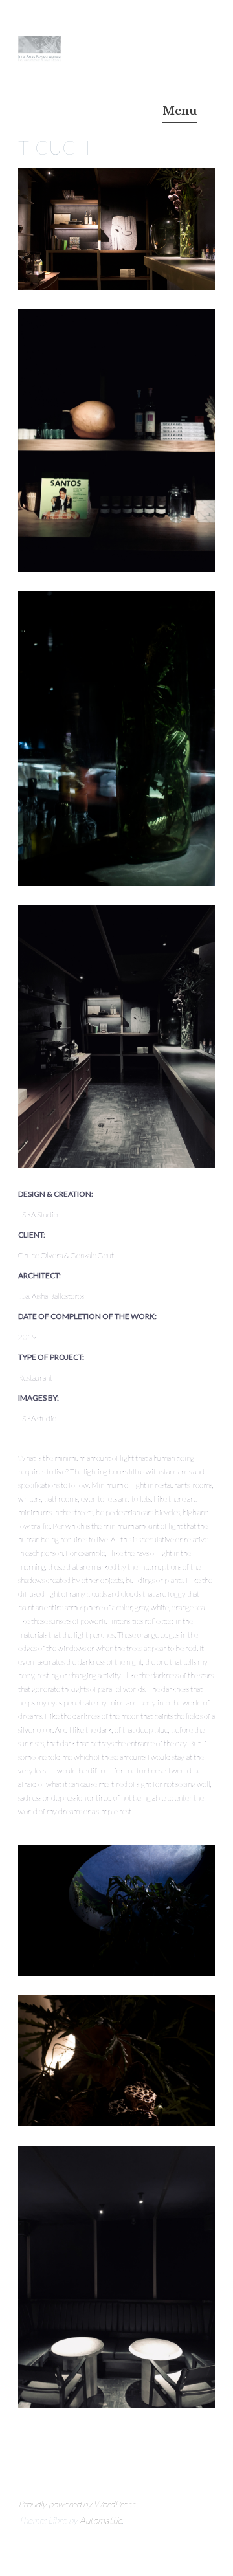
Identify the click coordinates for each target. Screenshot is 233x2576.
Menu (180, 111)
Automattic (101, 2520)
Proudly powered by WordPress (77, 2504)
